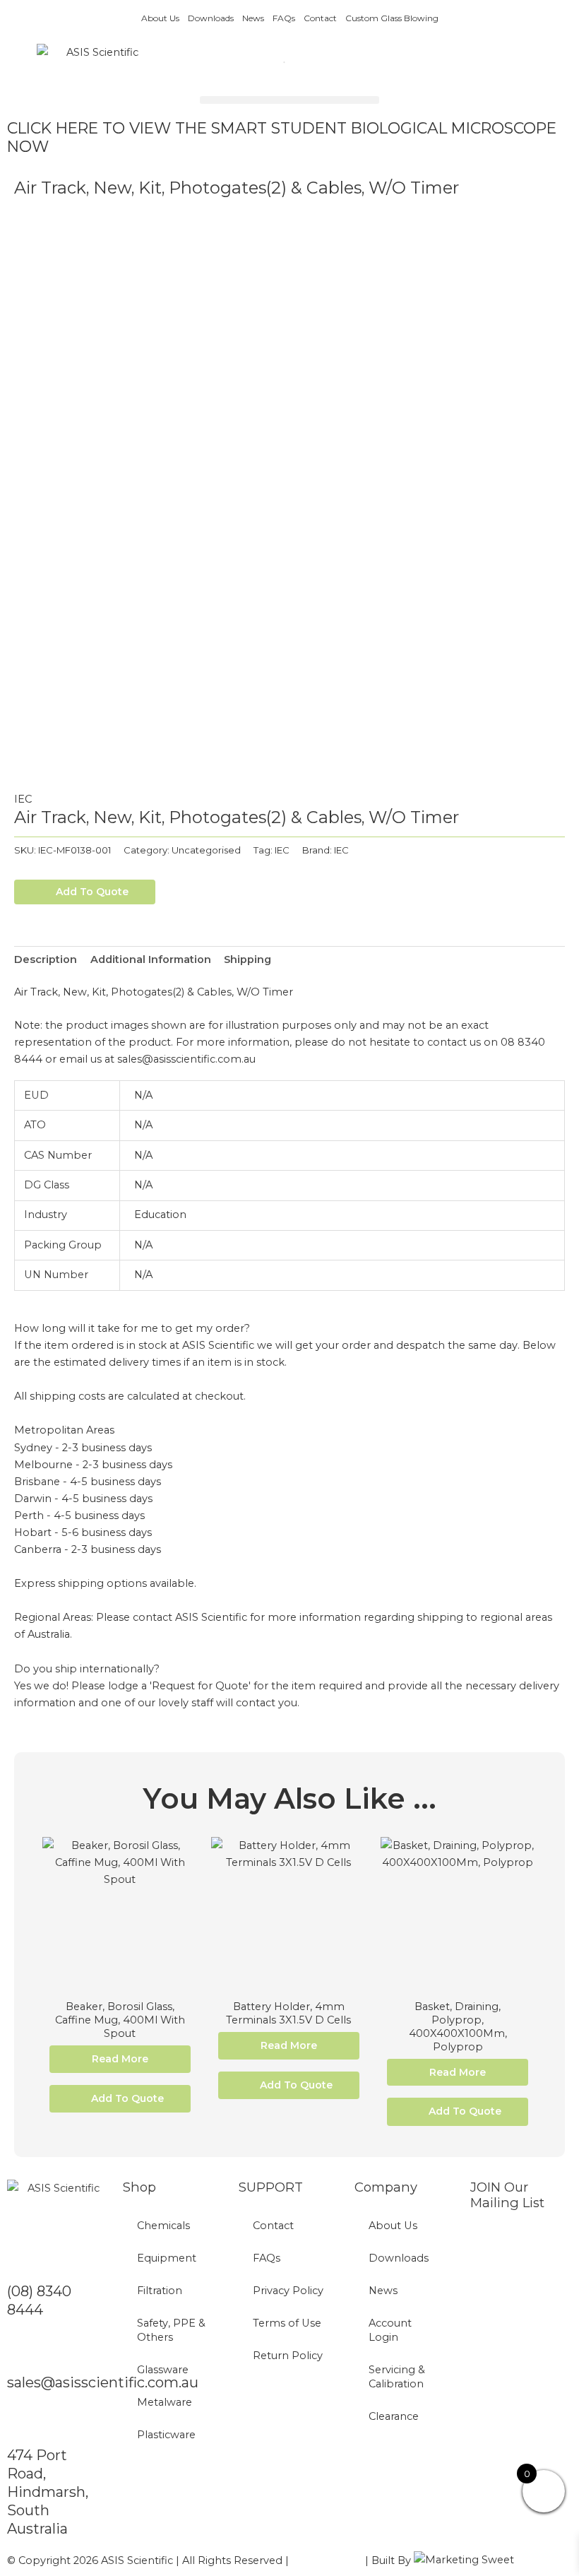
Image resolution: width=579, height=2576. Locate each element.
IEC (23, 799)
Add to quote (92, 892)
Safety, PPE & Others (171, 2330)
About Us (160, 18)
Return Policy (288, 2356)
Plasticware (166, 2435)
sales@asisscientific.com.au (103, 2382)
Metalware (165, 2402)
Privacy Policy (288, 2291)
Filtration (160, 2291)
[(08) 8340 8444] (25, 2259)
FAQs (284, 18)
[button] (289, 100)
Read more (120, 2059)
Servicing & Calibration (397, 2377)
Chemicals (163, 2226)
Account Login (390, 2330)
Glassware (163, 2370)
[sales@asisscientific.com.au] (25, 2351)
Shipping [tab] (247, 959)
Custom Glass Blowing (392, 18)
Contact (320, 18)
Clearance (394, 2416)
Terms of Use (287, 2323)
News (253, 18)
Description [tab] (46, 959)
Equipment (167, 2258)
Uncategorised (206, 850)
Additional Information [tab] (151, 959)
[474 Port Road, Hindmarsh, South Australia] (25, 2423)
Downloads (211, 18)
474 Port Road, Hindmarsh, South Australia (48, 2492)
